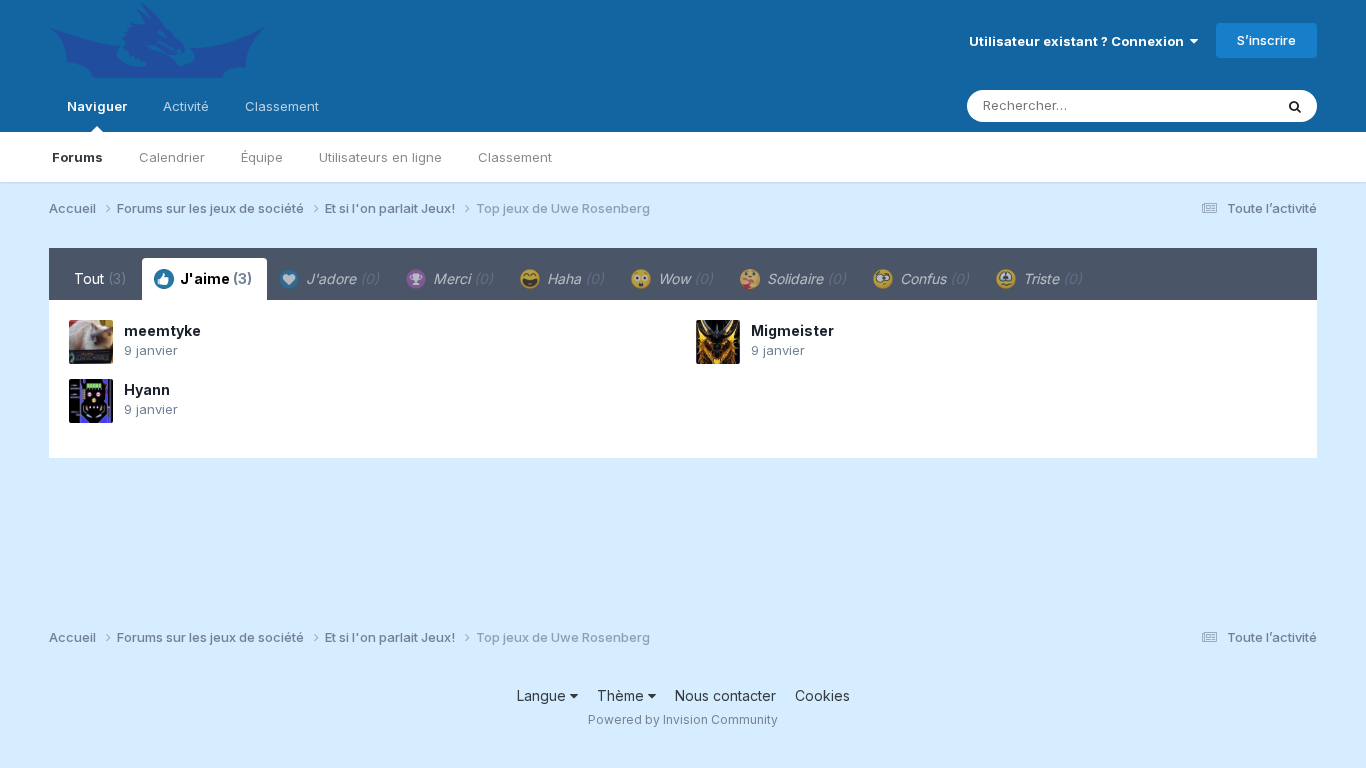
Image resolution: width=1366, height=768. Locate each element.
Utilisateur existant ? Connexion (1079, 41)
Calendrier (172, 157)
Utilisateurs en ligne (380, 157)
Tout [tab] (100, 278)
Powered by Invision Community (683, 719)
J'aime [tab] (214, 278)
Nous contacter (725, 695)
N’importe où (1208, 105)
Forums (77, 157)
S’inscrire (1266, 40)
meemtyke (162, 330)
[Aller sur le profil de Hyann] (91, 401)
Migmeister (792, 330)
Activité (186, 106)
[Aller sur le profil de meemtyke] (91, 342)
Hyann (147, 389)
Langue (543, 695)
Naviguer (97, 106)
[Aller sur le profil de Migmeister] (718, 342)
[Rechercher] (1295, 106)
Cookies (822, 695)
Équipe (262, 157)
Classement (515, 157)
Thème (622, 695)
